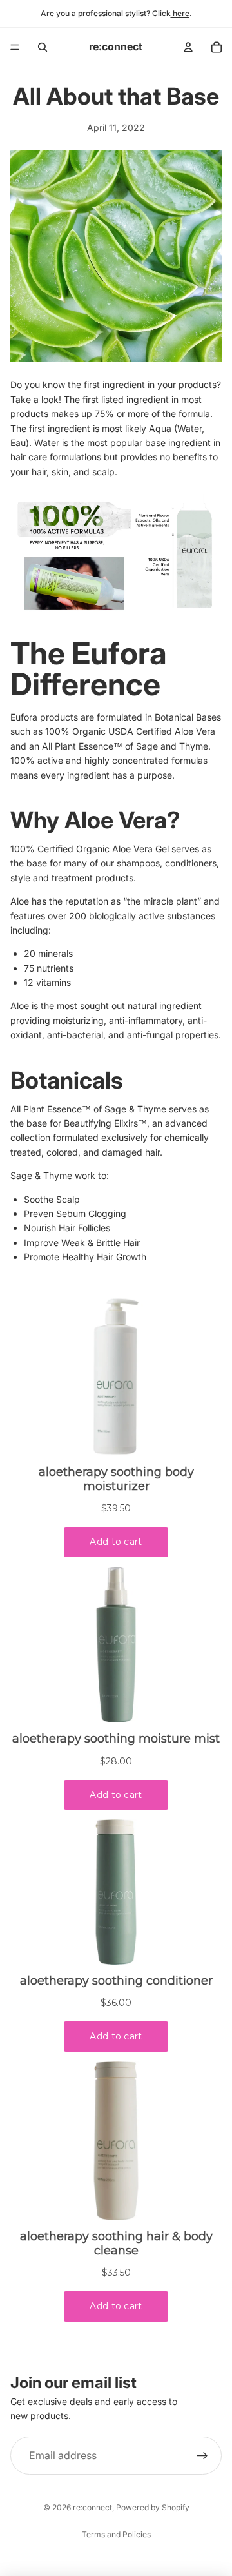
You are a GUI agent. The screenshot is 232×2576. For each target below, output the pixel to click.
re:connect (92, 2507)
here (180, 13)
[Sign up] (202, 2456)
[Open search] (43, 47)
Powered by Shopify (153, 2507)
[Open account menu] (188, 47)
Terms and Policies (116, 2534)
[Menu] (15, 47)
